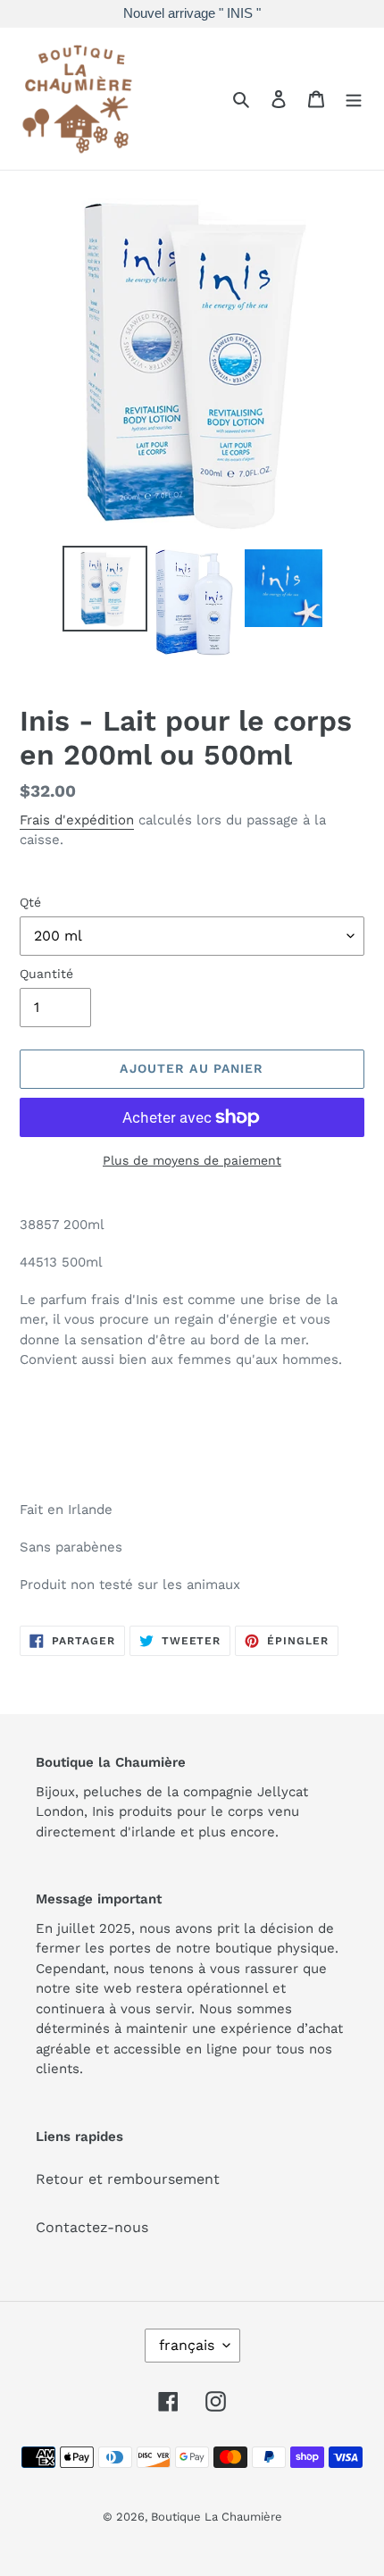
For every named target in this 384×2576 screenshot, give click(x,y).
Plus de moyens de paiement (192, 1160)
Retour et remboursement (128, 2179)
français (187, 2345)
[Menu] (354, 98)
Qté (30, 902)
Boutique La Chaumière (217, 2517)
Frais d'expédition (77, 820)
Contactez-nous (92, 2227)
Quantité (46, 974)
